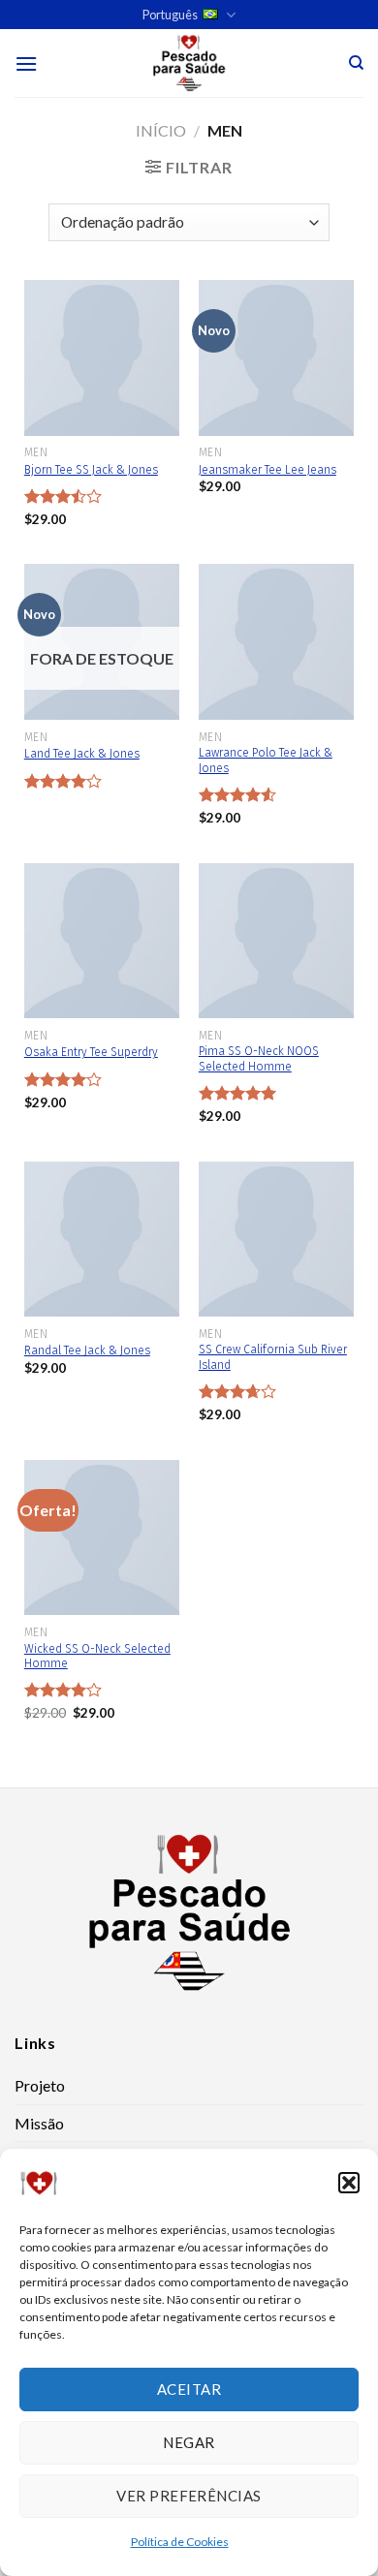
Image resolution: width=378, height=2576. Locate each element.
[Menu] (26, 63)
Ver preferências (189, 2496)
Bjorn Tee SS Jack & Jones (91, 470)
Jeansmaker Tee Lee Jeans (268, 470)
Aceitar (189, 2389)
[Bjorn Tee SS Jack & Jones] (102, 357)
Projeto (40, 2085)
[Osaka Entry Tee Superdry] (102, 941)
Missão (39, 2123)
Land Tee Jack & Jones (82, 754)
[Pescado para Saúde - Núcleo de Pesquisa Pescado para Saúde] (189, 63)
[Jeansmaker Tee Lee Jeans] (276, 357)
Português (170, 15)
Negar (189, 2442)
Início (161, 130)
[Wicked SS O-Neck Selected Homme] (102, 1537)
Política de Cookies (180, 2542)
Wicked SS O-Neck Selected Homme (97, 1657)
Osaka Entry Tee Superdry (91, 1052)
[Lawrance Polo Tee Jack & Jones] (276, 641)
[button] (349, 2183)
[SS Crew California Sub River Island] (276, 1239)
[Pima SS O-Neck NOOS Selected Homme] (276, 941)
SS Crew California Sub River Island (273, 1357)
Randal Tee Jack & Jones (87, 1350)
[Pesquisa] (356, 63)
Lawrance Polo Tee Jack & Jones (266, 760)
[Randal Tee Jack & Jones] (102, 1239)
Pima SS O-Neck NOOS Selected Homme (259, 1059)
